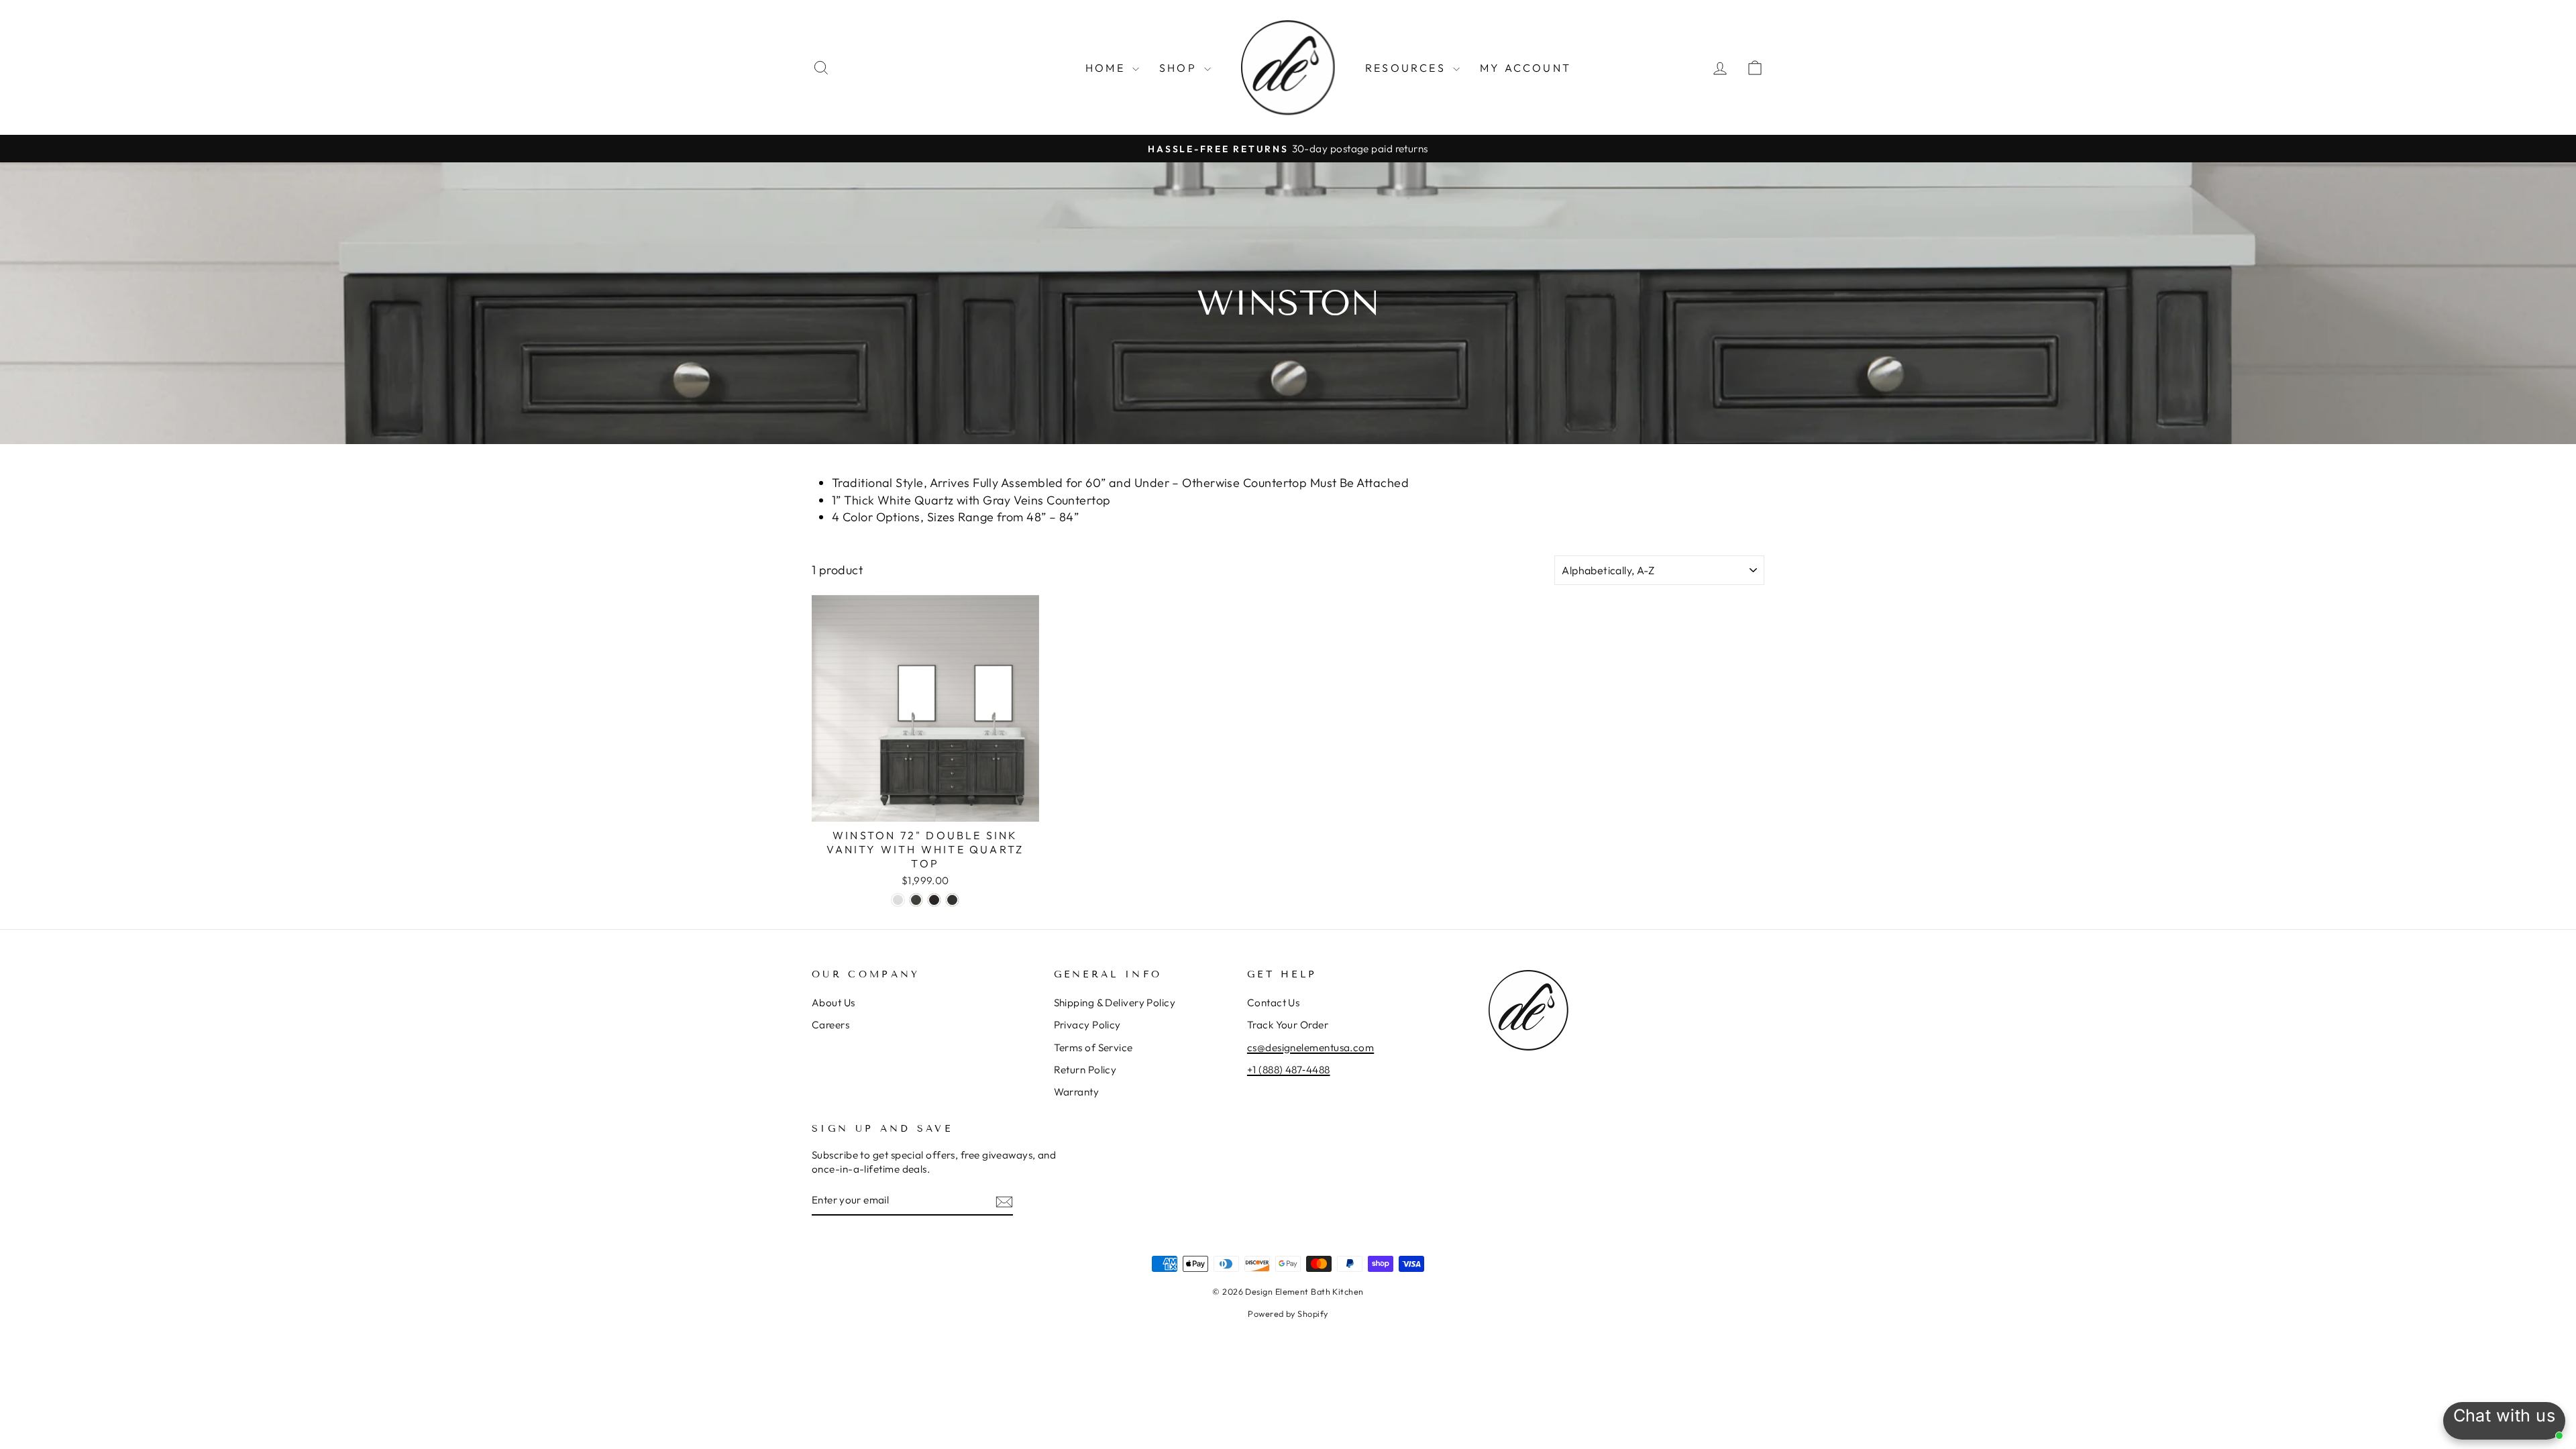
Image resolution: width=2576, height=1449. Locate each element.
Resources (1407, 68)
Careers (830, 1025)
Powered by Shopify (1288, 1313)
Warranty (1077, 1092)
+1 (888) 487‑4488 (1289, 1070)
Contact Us (1274, 1003)
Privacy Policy (1087, 1025)
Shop (1180, 68)
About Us (834, 1003)
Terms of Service (1093, 1048)
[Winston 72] (898, 900)
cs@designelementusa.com (1310, 1048)
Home (1107, 68)
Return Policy (1085, 1070)
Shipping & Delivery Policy (1115, 1003)
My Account (1525, 68)
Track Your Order (1288, 1025)
